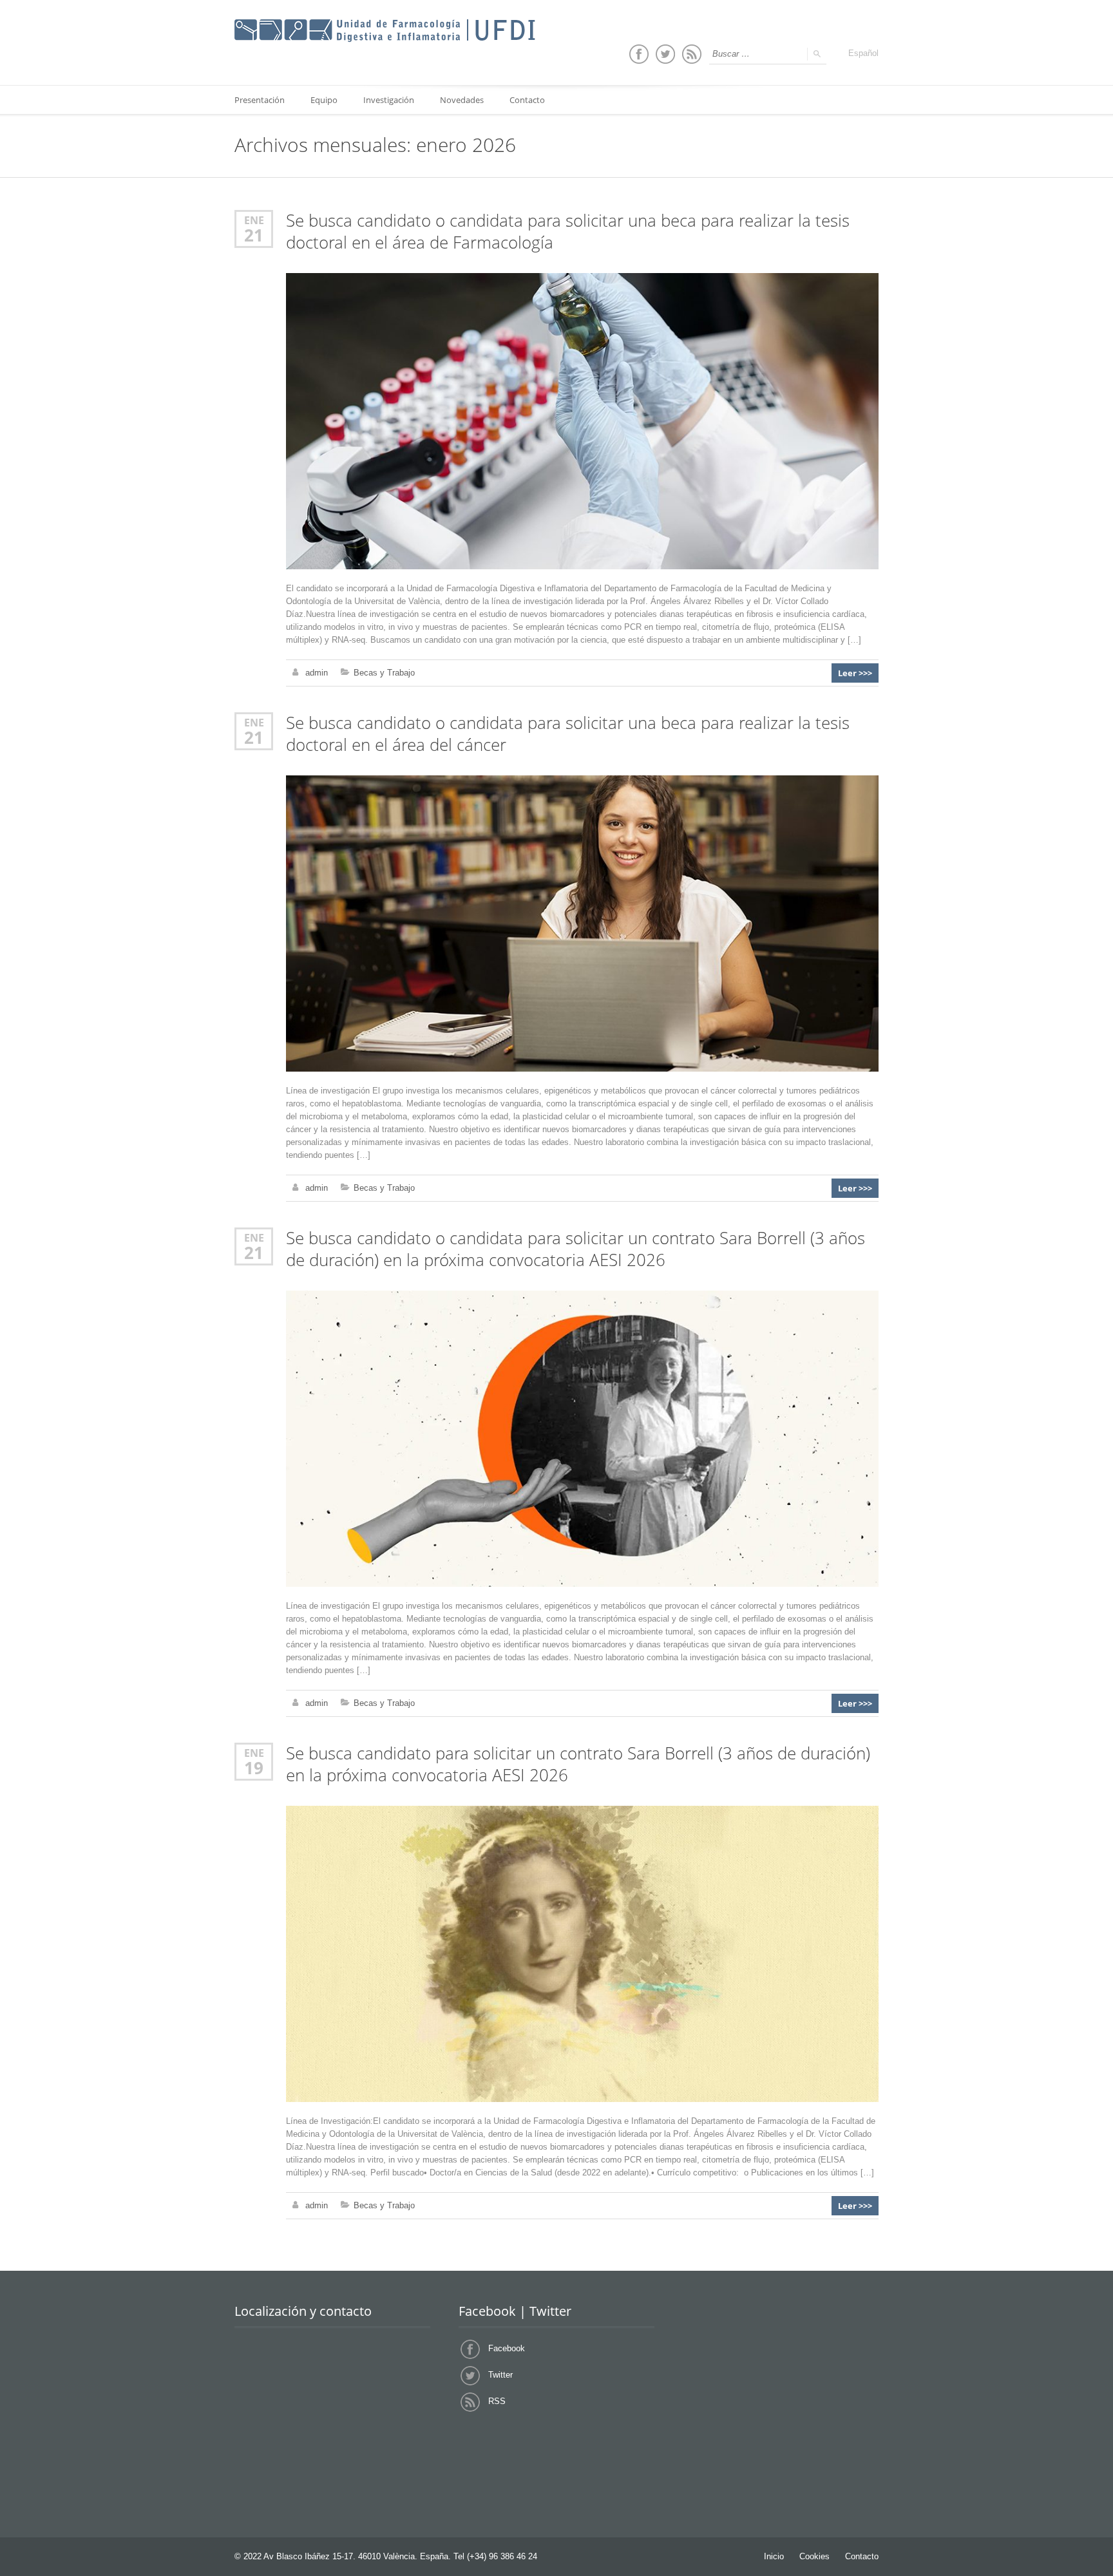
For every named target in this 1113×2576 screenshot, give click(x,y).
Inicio (774, 2556)
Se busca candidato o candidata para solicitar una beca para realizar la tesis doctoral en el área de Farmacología (568, 232)
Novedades (462, 100)
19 (254, 1768)
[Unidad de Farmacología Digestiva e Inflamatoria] (385, 31)
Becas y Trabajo (384, 673)
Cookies (814, 2556)
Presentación (260, 100)
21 (254, 235)
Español (863, 53)
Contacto (527, 100)
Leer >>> (855, 673)
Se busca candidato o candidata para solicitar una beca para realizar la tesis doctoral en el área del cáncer (568, 734)
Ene (254, 220)
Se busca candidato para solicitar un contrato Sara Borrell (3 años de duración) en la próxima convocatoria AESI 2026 (578, 1764)
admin (317, 673)
